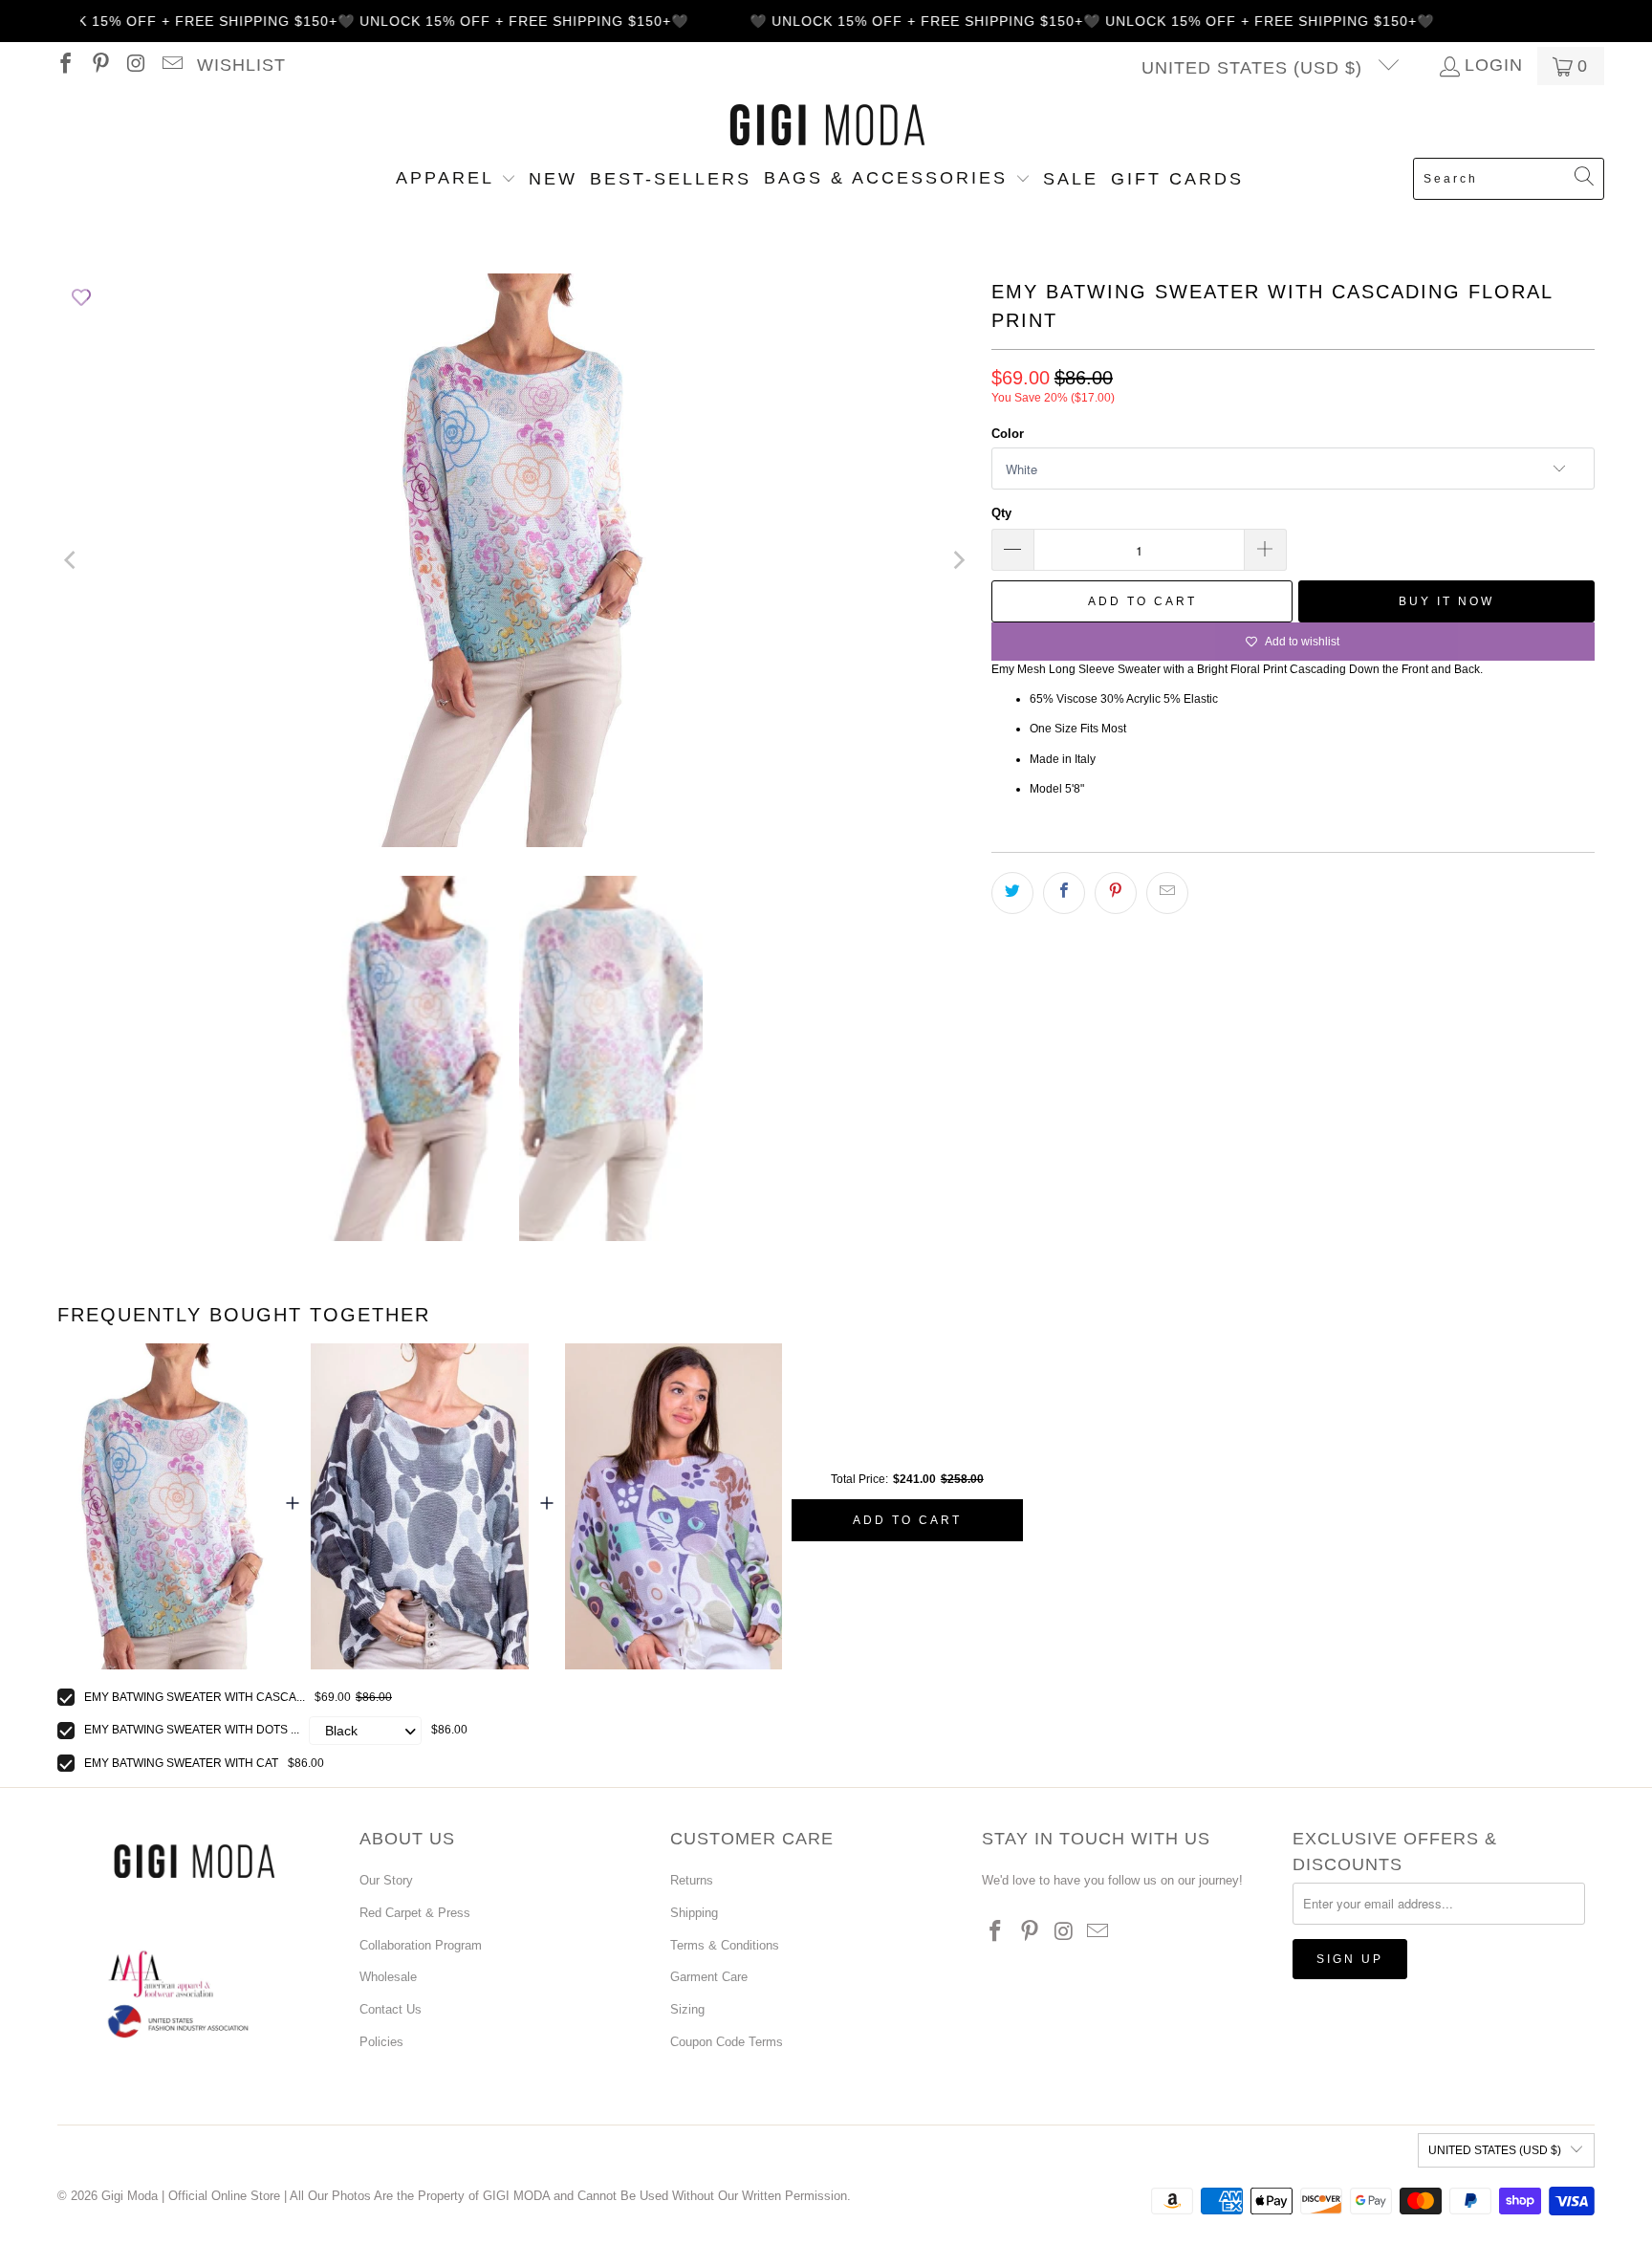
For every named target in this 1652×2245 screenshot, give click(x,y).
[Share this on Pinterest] (1116, 893)
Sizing (687, 2009)
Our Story (386, 1880)
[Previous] (72, 560)
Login (1494, 66)
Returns (692, 1880)
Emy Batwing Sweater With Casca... (195, 1697)
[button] (456, 180)
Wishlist (241, 65)
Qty (1001, 513)
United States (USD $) (1255, 68)
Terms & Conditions (725, 1945)
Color (1008, 434)
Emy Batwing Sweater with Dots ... (192, 1730)
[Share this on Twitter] (1012, 893)
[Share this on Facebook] (1064, 893)
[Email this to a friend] (1167, 893)
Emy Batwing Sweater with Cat (181, 1763)
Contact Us (391, 2009)
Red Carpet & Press (415, 1913)
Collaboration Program (421, 1945)
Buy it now (1446, 601)
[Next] (958, 560)
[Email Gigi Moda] (170, 66)
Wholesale (388, 1977)
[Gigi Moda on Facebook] (64, 66)
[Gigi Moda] (826, 126)
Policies (381, 2042)
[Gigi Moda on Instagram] (135, 66)
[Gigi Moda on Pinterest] (99, 66)
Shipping (694, 1913)
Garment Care (709, 1977)
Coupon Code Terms (727, 2042)
